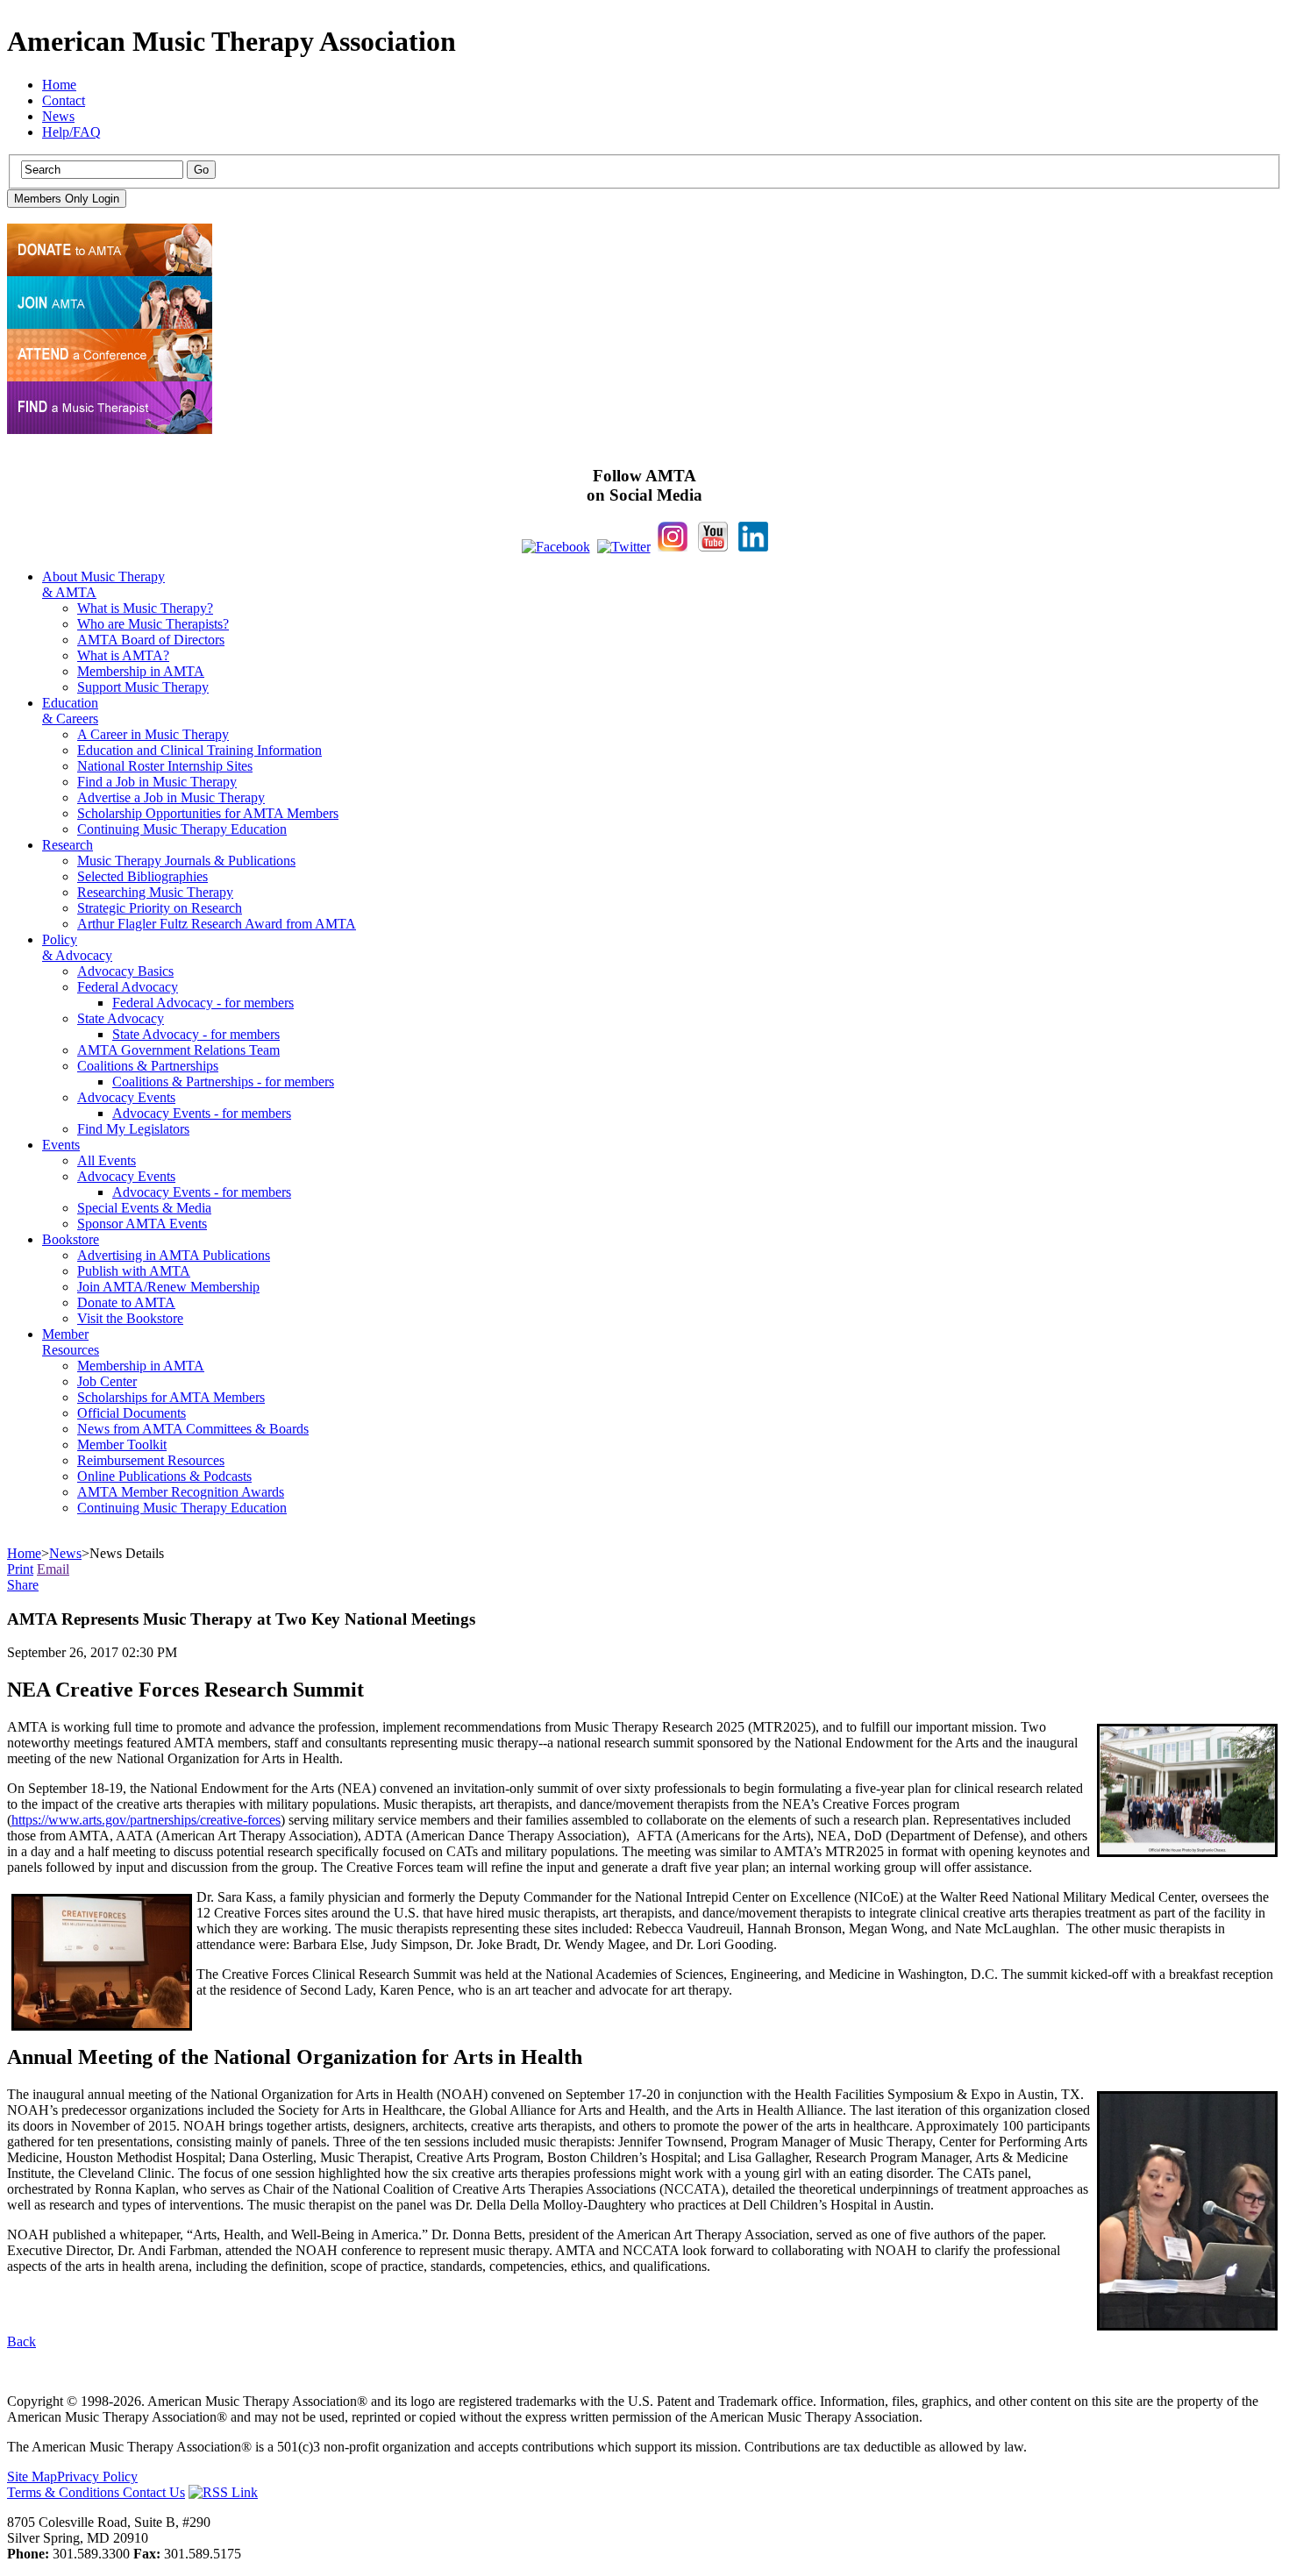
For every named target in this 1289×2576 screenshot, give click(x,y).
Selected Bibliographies (142, 876)
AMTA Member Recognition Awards (181, 1492)
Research (68, 845)
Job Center (107, 1381)
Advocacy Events (126, 1097)
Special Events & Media (144, 1208)
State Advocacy (121, 1018)
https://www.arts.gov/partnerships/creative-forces (146, 1820)
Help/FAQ (71, 132)
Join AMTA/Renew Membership (168, 1287)
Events (61, 1145)
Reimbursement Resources (151, 1460)
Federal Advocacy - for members (203, 1003)
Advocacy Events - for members (202, 1113)
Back (21, 2341)
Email (53, 1569)
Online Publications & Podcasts (164, 1476)
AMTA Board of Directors (151, 640)
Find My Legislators (133, 1129)
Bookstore (71, 1239)
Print (20, 1569)
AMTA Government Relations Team (178, 1050)
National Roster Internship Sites (165, 766)
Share (23, 1585)
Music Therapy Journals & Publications (186, 861)
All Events (107, 1160)
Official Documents (132, 1413)
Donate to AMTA (126, 1302)
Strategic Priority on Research (160, 908)
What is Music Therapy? (145, 608)
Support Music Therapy (143, 687)
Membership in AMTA (141, 671)
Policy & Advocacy (77, 947)
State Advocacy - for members (196, 1034)
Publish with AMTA (134, 1271)
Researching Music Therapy (155, 892)
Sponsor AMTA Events (142, 1224)
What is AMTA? (123, 655)
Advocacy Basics (125, 971)
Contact (64, 100)
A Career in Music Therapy (153, 734)
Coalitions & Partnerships (148, 1066)
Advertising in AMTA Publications (174, 1255)
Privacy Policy (97, 2476)
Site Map (32, 2476)
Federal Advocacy (128, 987)
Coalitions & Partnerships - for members (223, 1082)
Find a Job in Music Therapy (157, 782)
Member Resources (71, 1342)
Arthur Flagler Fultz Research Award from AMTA (217, 924)
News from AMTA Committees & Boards (193, 1429)
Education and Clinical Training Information (199, 750)
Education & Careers (70, 711)
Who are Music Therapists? (153, 624)
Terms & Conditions (65, 2492)
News (58, 116)
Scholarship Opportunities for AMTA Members (208, 813)
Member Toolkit (122, 1445)
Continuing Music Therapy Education (182, 829)
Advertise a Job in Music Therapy (171, 797)
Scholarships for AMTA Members (171, 1397)
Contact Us (154, 2492)
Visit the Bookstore (130, 1318)
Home (59, 85)
